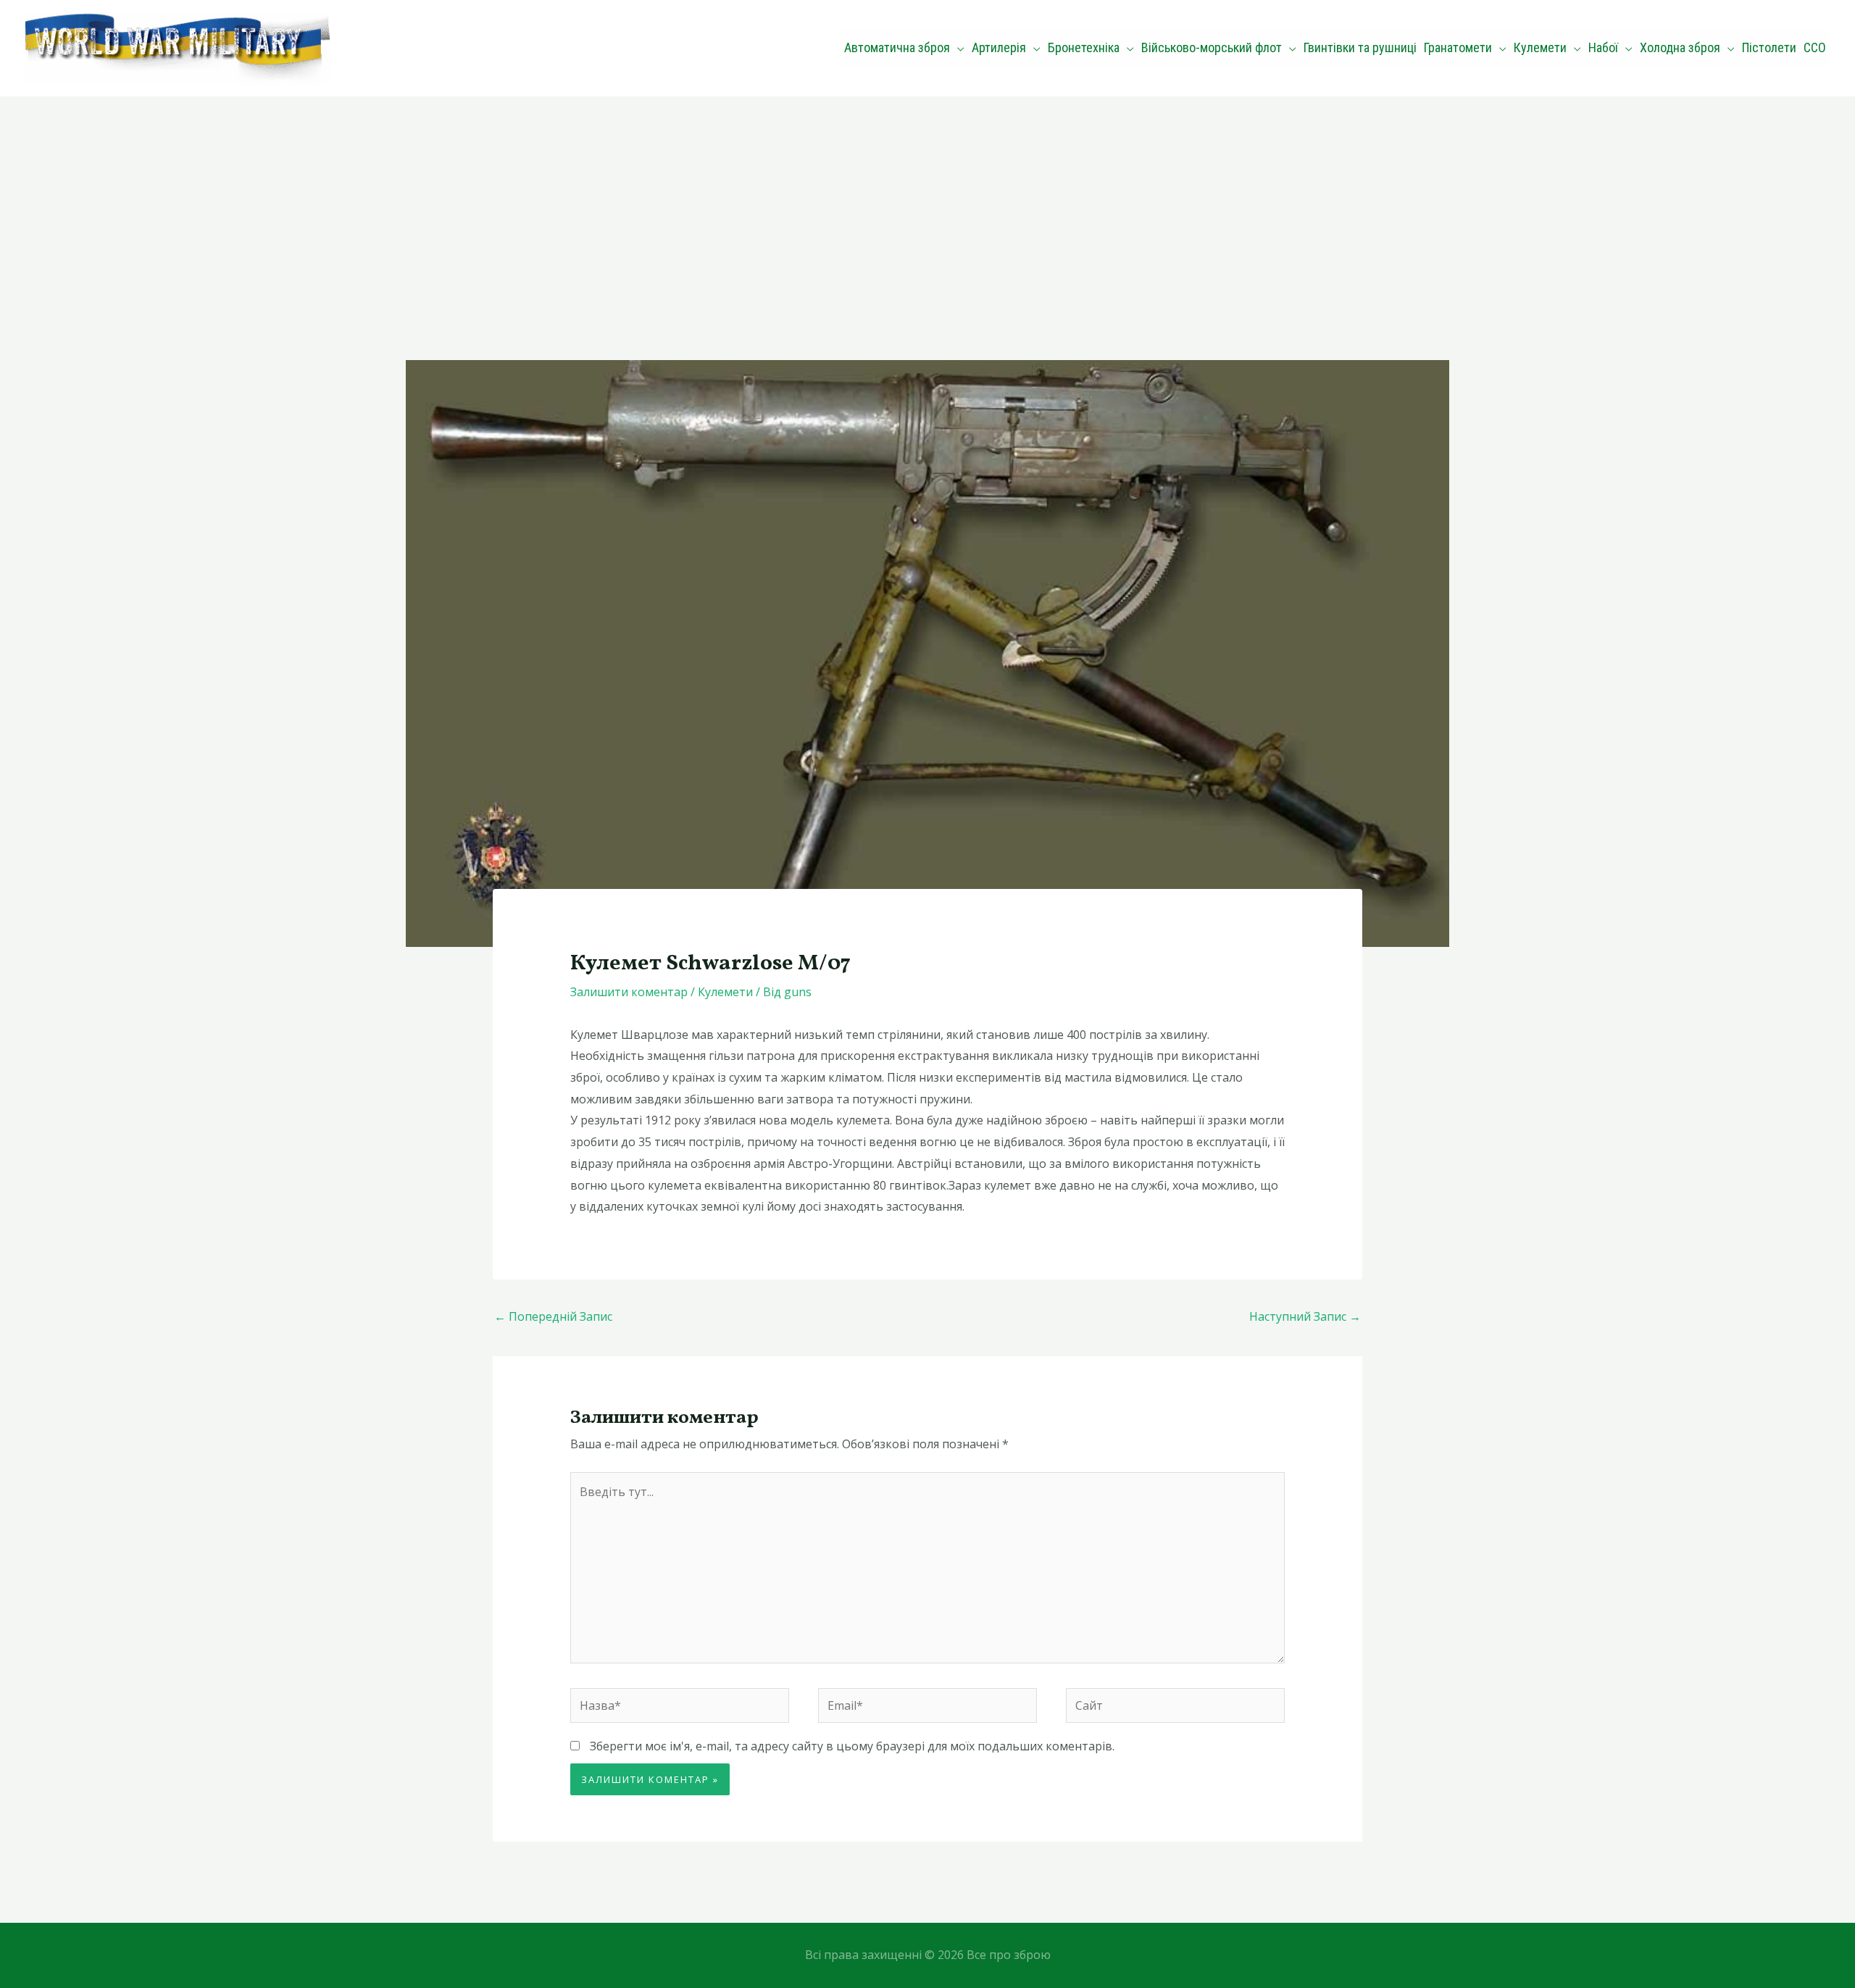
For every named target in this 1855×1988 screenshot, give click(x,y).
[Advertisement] (927, 205)
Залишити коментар (629, 992)
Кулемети (725, 992)
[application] (957, 48)
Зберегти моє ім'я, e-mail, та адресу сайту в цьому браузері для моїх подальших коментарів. (852, 1746)
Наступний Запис (1305, 1316)
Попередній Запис (553, 1316)
